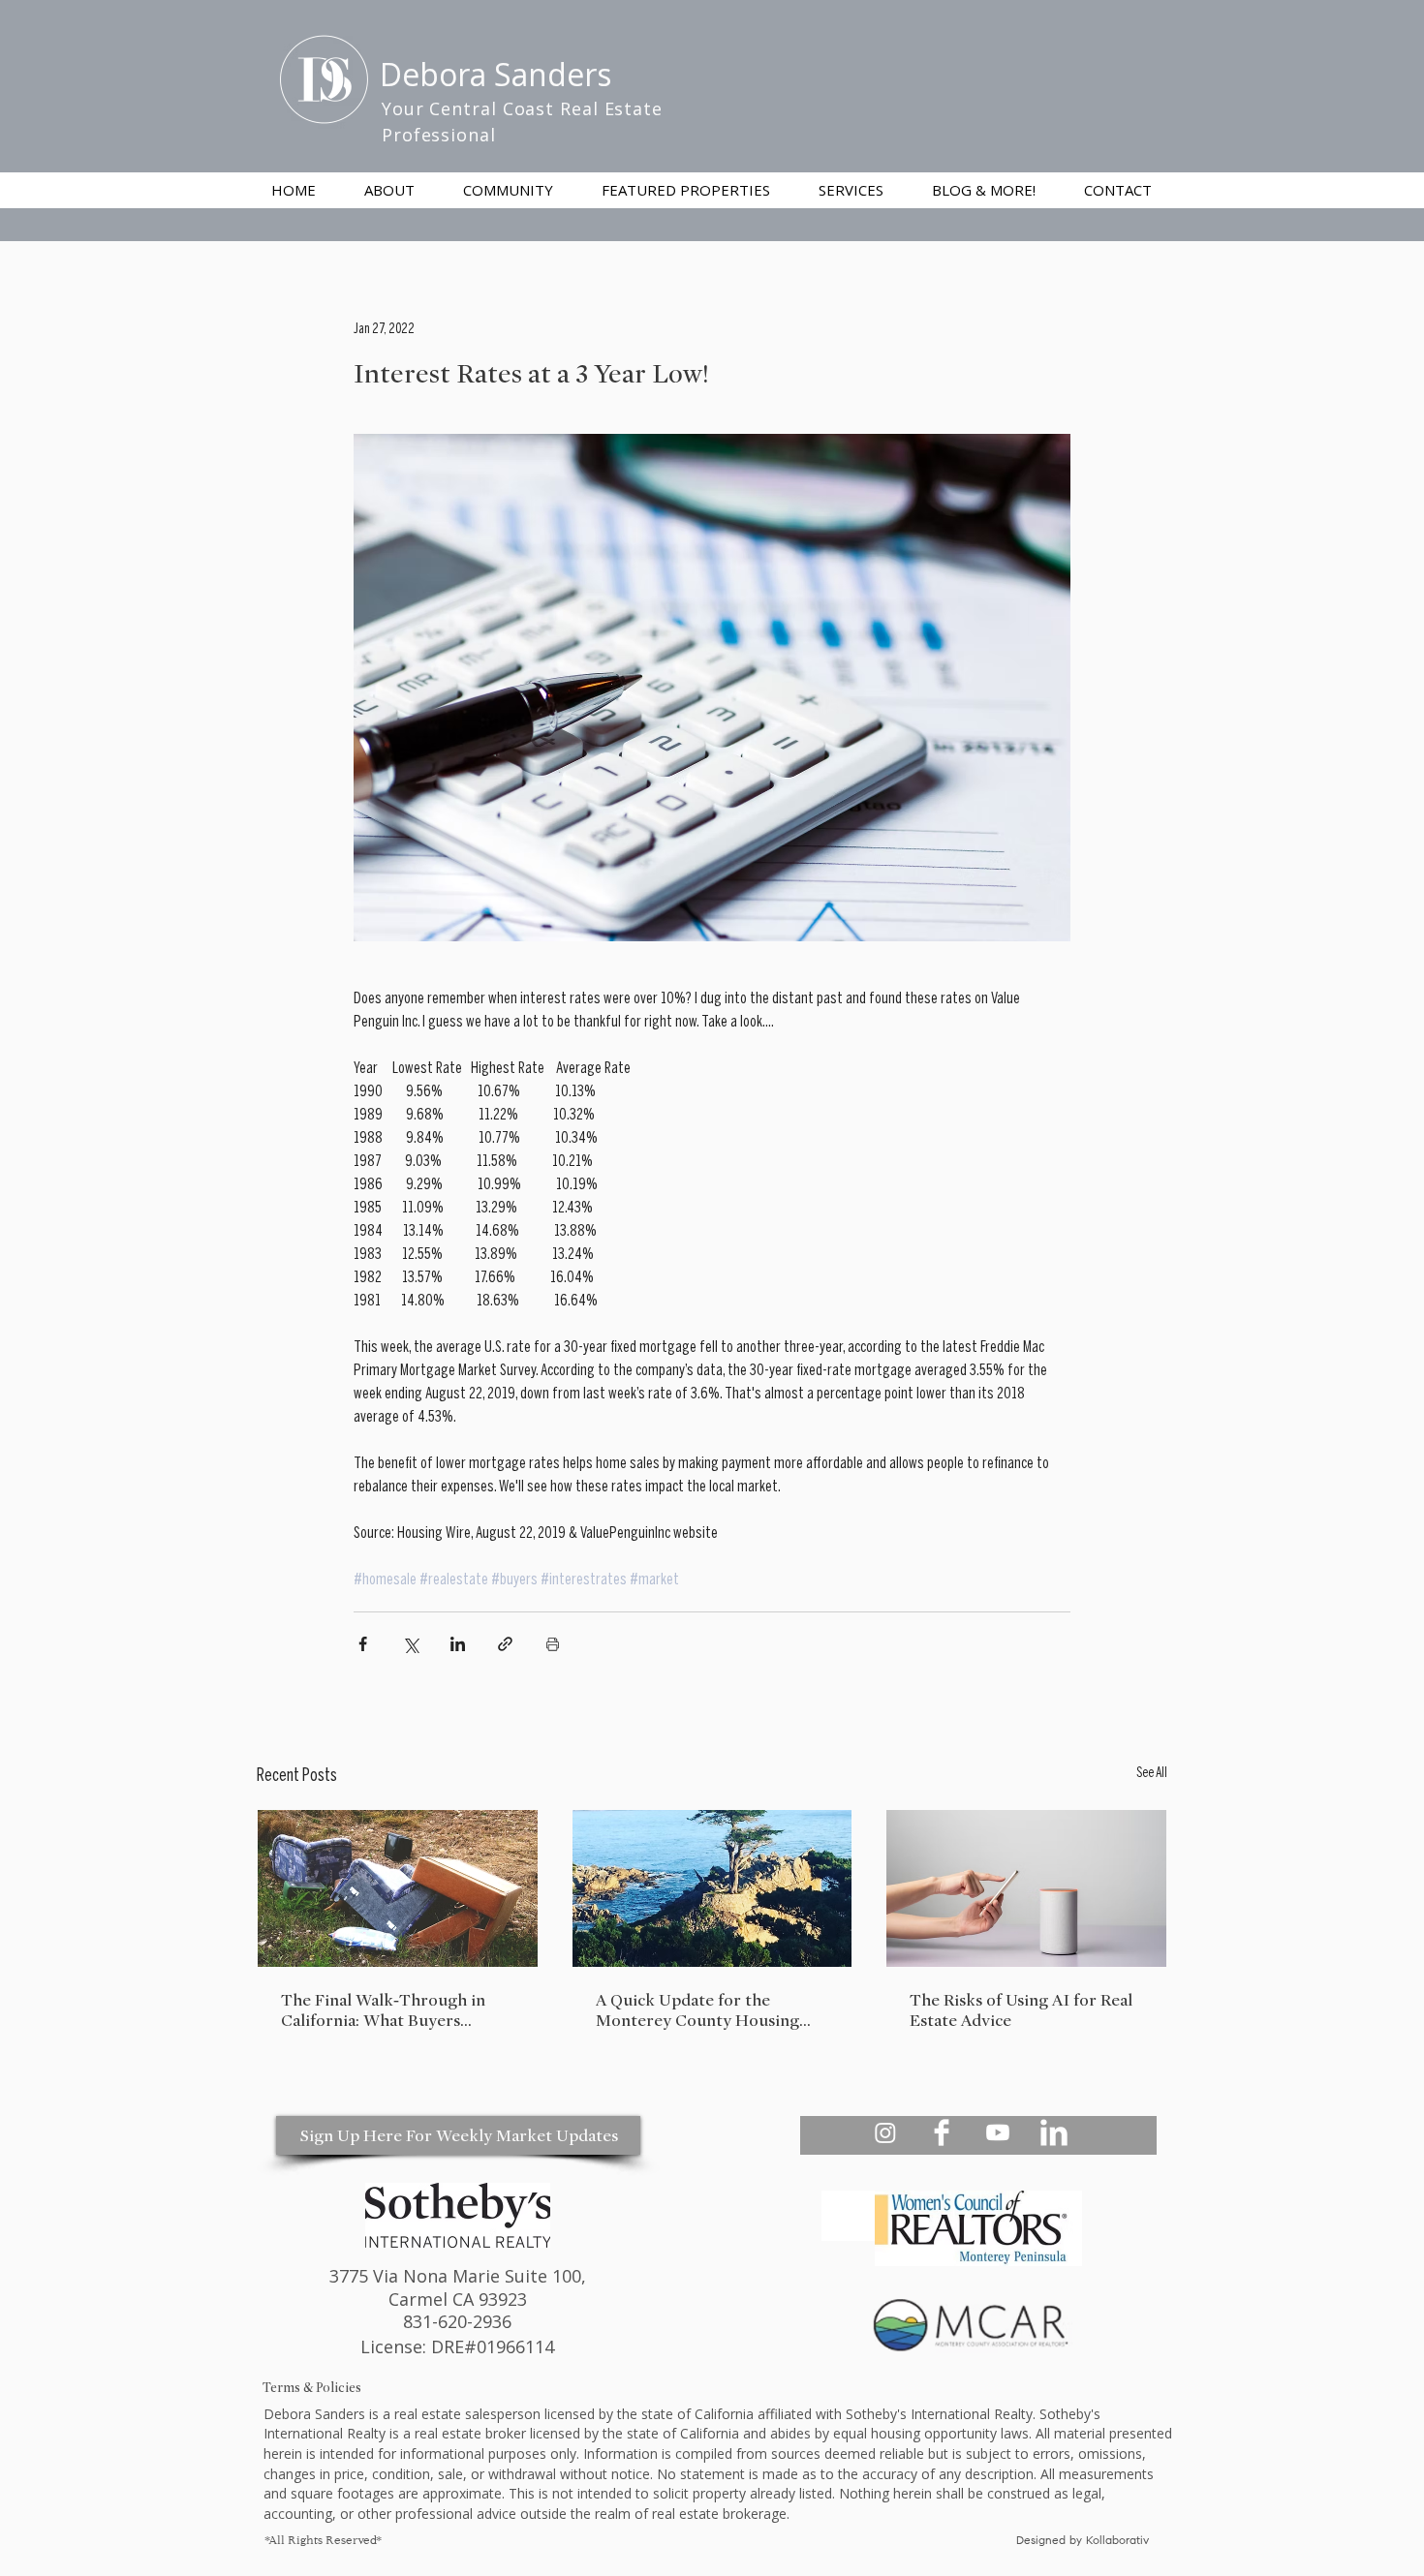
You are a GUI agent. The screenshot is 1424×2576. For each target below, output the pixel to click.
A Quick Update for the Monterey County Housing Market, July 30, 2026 (697, 2010)
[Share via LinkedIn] (458, 1644)
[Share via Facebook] (363, 1644)
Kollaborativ (1119, 2541)
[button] (851, 190)
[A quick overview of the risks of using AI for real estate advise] (1026, 1888)
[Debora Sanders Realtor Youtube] (998, 2132)
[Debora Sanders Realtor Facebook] (942, 2132)
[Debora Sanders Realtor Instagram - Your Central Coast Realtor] (885, 2132)
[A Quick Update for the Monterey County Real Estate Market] (712, 1888)
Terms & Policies (312, 2388)
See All (1152, 1774)
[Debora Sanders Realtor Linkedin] (1054, 2132)
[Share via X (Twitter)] (410, 1644)
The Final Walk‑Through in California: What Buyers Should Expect (383, 2010)
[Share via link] (505, 1644)
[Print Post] (553, 1644)
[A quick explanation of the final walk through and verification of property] (398, 1888)
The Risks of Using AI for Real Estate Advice (1021, 2010)
